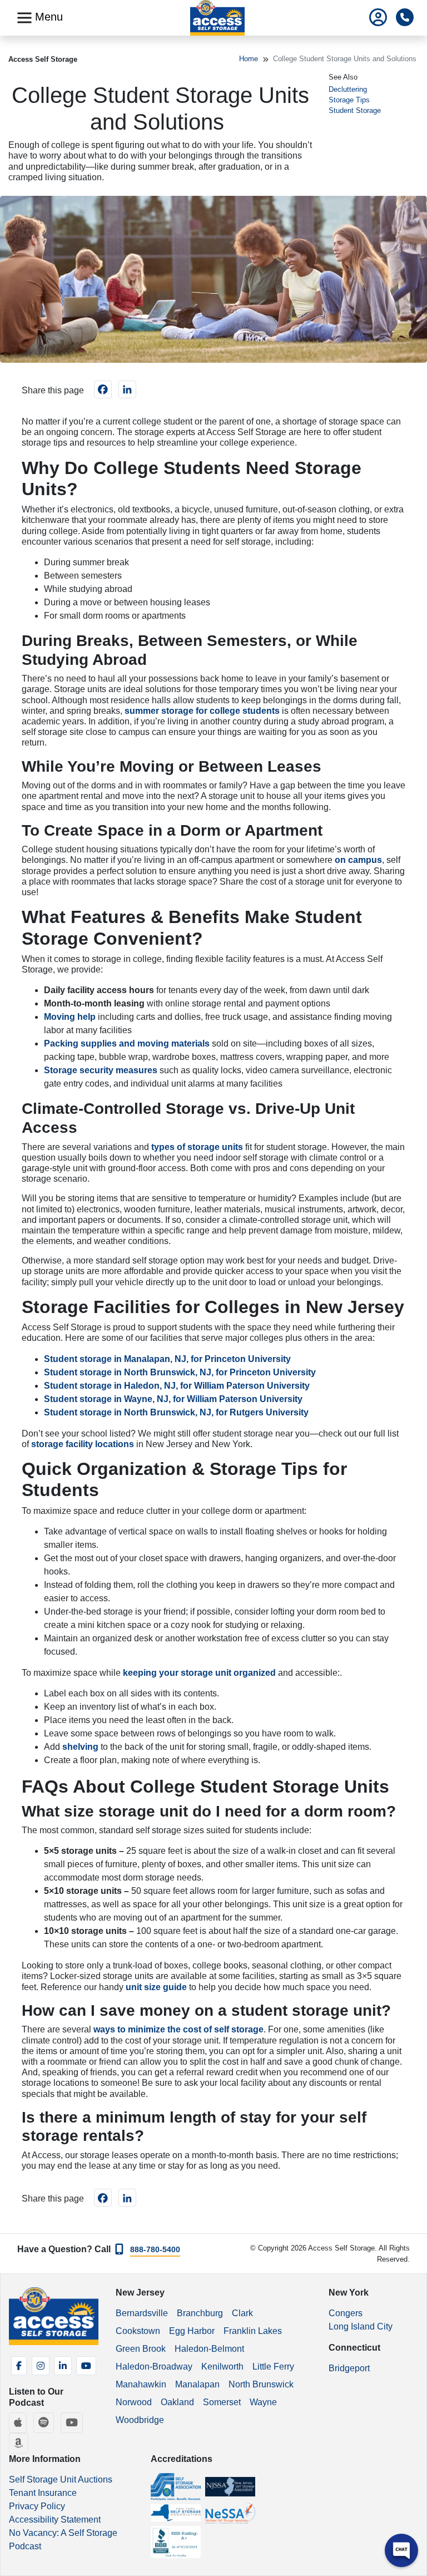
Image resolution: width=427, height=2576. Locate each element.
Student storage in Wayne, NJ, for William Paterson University (173, 1399)
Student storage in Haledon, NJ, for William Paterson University (177, 1386)
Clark (242, 2313)
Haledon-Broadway (154, 2367)
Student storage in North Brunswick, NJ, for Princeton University (180, 1372)
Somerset (222, 2402)
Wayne (263, 2402)
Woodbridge (140, 2420)
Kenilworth (222, 2367)
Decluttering (348, 89)
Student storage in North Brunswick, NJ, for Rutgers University (176, 1412)
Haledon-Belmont (209, 2349)
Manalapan (197, 2384)
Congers (346, 2313)
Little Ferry (273, 2367)
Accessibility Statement (55, 2520)
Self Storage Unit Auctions (61, 2479)
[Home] (218, 18)
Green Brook (141, 2349)
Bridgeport (349, 2368)
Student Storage (355, 110)
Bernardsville (142, 2313)
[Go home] (54, 2316)
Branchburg (200, 2313)
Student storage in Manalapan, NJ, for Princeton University (168, 1359)
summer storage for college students (202, 711)
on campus (358, 860)
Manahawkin (141, 2384)
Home (249, 59)
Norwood (134, 2402)
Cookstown (138, 2331)
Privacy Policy (37, 2506)
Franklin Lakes (253, 2331)
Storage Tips (349, 100)
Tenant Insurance (43, 2493)
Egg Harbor (192, 2331)
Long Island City (361, 2326)
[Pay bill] (378, 18)
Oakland (177, 2402)
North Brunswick (261, 2384)
